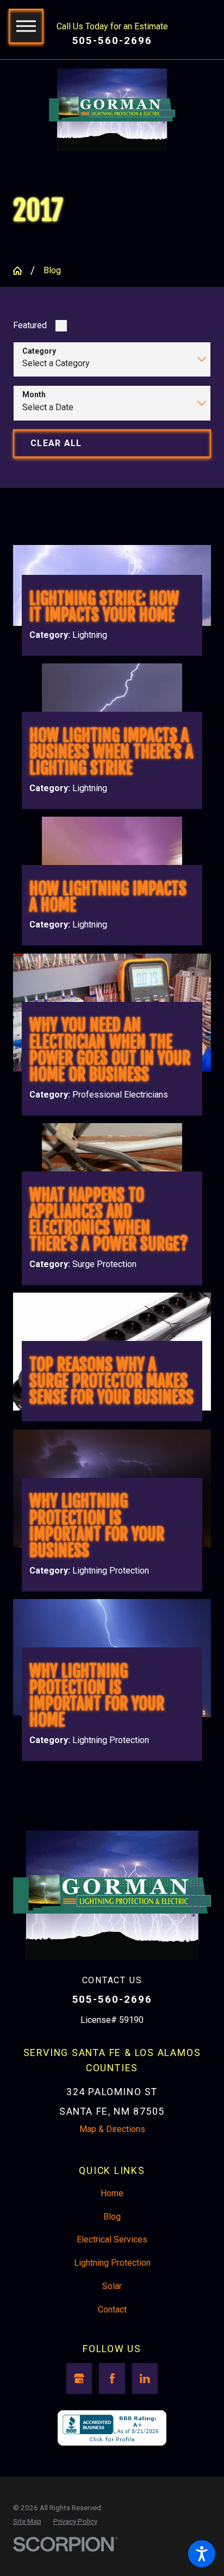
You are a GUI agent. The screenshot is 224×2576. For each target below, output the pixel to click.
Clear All (56, 443)
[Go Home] (22, 271)
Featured (30, 325)
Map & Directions (112, 2129)
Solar (112, 2286)
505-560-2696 (112, 41)
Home (112, 2193)
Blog (52, 270)
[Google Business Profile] (79, 2378)
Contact (112, 2309)
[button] (202, 2554)
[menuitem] (112, 2193)
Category (39, 351)
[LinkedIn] (145, 2378)
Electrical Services (112, 2239)
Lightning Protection (112, 2263)
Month (34, 394)
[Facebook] (112, 2378)
